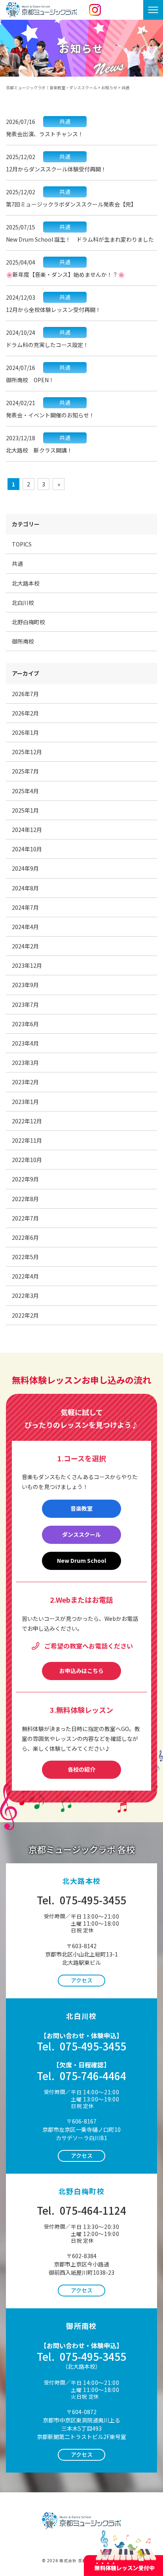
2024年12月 (27, 830)
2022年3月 (25, 1296)
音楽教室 (81, 1508)
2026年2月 (25, 713)
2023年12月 (27, 965)
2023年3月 (25, 1063)
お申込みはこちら (81, 1671)
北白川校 (23, 603)
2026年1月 (25, 732)
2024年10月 (27, 849)
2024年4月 (25, 927)
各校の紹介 (81, 1769)
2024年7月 (25, 907)
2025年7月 (25, 771)
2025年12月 (27, 752)
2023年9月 (25, 985)
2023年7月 (25, 1004)
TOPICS (22, 544)
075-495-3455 (81, 1900)
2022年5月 (25, 1257)
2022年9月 (25, 1179)
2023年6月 (25, 1024)
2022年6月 (25, 1237)
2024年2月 (25, 946)
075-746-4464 (81, 2076)
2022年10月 (27, 1160)
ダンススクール (81, 1534)
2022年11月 (27, 1140)
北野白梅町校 (28, 622)
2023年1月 (25, 1102)
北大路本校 (26, 583)
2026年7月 (25, 694)
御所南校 (23, 641)
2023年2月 (25, 1082)
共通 (17, 563)
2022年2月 (25, 1315)
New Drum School (81, 1560)
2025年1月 (25, 810)
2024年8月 (25, 888)
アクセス (82, 1980)
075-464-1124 (81, 2210)
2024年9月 (25, 868)
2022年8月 (25, 1199)
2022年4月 (25, 1276)
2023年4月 (25, 1043)
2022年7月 (25, 1218)
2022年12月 (27, 1121)
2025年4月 (25, 791)
